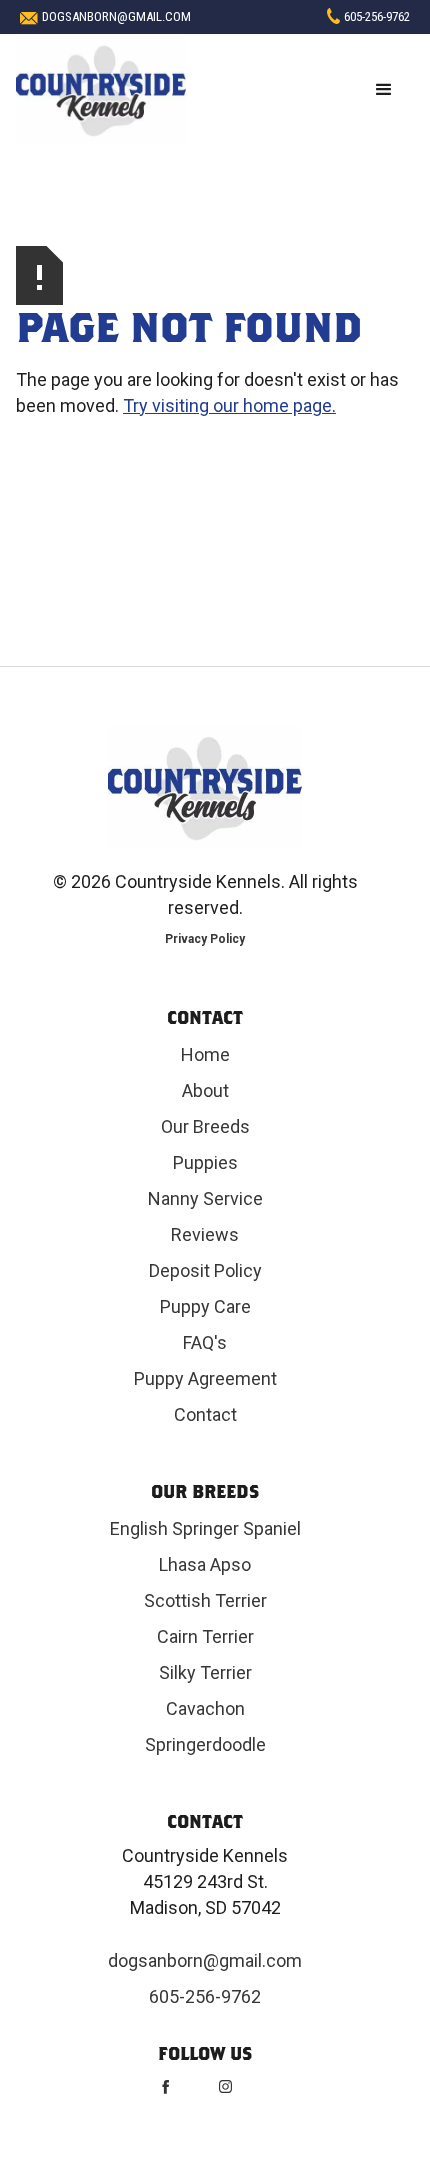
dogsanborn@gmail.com (116, 16)
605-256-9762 (377, 16)
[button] (384, 90)
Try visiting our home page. (229, 405)
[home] (101, 90)
